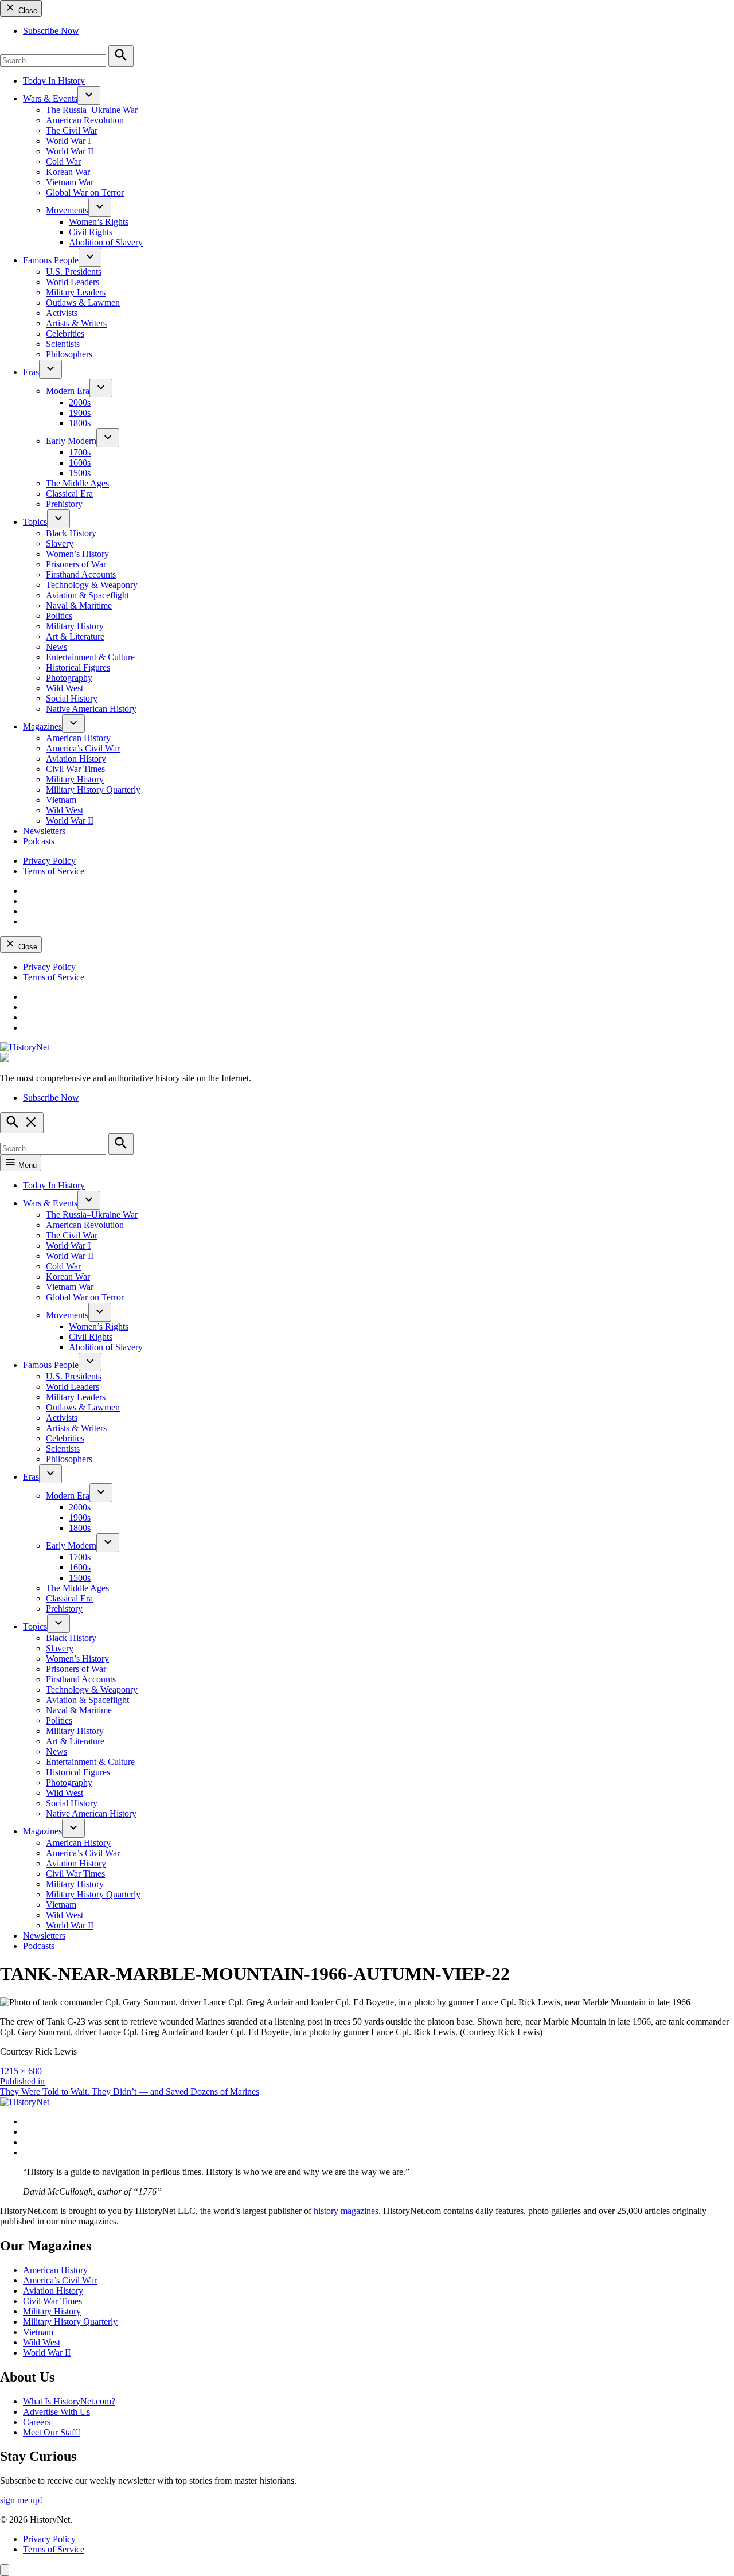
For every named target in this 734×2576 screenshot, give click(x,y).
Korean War (68, 172)
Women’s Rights (99, 222)
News (56, 647)
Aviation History (76, 759)
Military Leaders (76, 292)
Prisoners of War (76, 564)
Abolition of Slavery (106, 242)
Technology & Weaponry (92, 585)
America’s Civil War (83, 748)
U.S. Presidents (74, 272)
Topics (35, 522)
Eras (31, 372)
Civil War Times (75, 769)
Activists (62, 313)
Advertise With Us (56, 2412)
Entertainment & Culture (90, 657)
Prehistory (64, 504)
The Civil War (72, 130)
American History (78, 738)
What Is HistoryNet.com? (69, 2401)
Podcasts (39, 841)
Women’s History (77, 554)
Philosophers (69, 354)
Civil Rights (91, 232)
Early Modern (71, 441)
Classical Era (69, 494)
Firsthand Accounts (81, 574)
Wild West (65, 688)
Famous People (51, 260)
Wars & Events (50, 98)
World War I (68, 141)
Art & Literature (75, 636)
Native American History (91, 709)
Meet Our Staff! (52, 2432)
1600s (80, 463)
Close (27, 11)
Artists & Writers (76, 323)
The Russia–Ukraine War (92, 110)
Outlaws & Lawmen (83, 303)
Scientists (63, 344)
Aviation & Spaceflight (87, 595)
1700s (80, 452)
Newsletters (44, 831)
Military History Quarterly (93, 790)
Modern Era (68, 391)
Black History (71, 533)
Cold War (63, 161)
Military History (75, 626)
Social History (72, 698)
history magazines (346, 2211)
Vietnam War (70, 182)
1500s (80, 473)
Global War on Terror (85, 192)
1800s (80, 423)
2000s (80, 402)
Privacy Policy (49, 861)
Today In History (54, 81)
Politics (59, 616)
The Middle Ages (77, 483)
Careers (37, 2422)
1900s (80, 413)
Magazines (42, 726)
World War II (70, 151)
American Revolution (85, 120)
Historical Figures (78, 667)
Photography (69, 678)
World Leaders (73, 282)
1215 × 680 (21, 2071)
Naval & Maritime (79, 605)
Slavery (60, 543)
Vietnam (61, 800)
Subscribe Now (51, 31)
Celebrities (65, 334)
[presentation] (89, 96)
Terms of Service (54, 871)
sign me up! (21, 2500)
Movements (67, 210)
